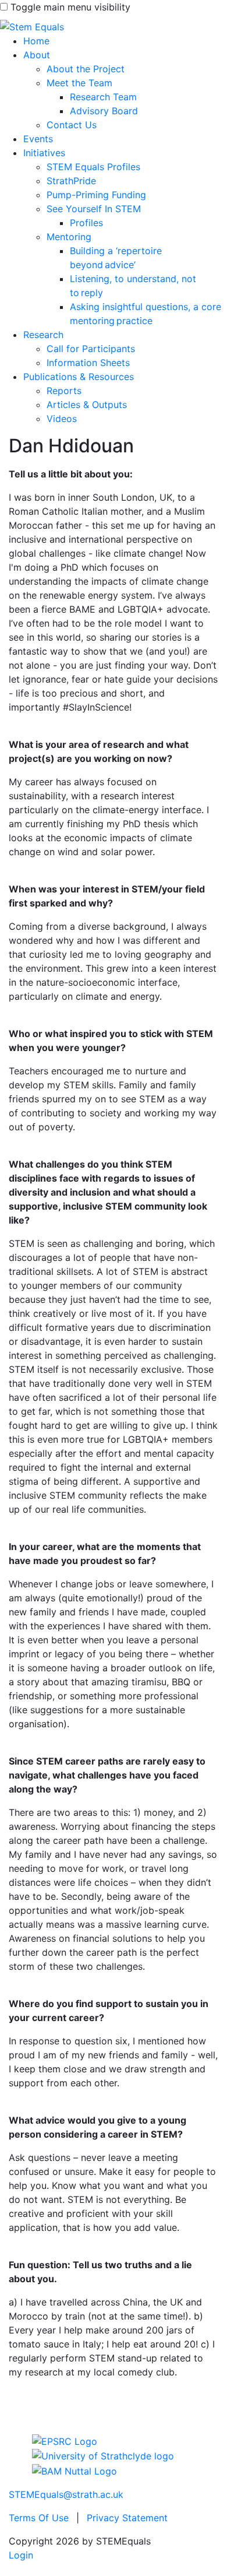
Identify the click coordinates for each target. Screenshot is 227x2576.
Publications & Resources (79, 377)
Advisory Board (104, 111)
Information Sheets (88, 363)
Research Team (103, 97)
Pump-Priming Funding (96, 195)
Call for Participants (91, 349)
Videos (62, 419)
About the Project (86, 69)
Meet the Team (79, 83)
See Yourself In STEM (94, 209)
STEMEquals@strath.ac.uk (66, 2494)
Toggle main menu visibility (70, 7)
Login (21, 2555)
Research (43, 335)
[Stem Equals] (32, 26)
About (37, 55)
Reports (64, 391)
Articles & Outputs (87, 405)
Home (36, 41)
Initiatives (44, 153)
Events (38, 139)
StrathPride (71, 181)
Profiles (86, 223)
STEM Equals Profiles (93, 167)
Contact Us (72, 125)
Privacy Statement (127, 2518)
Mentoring (69, 237)
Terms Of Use (39, 2518)
